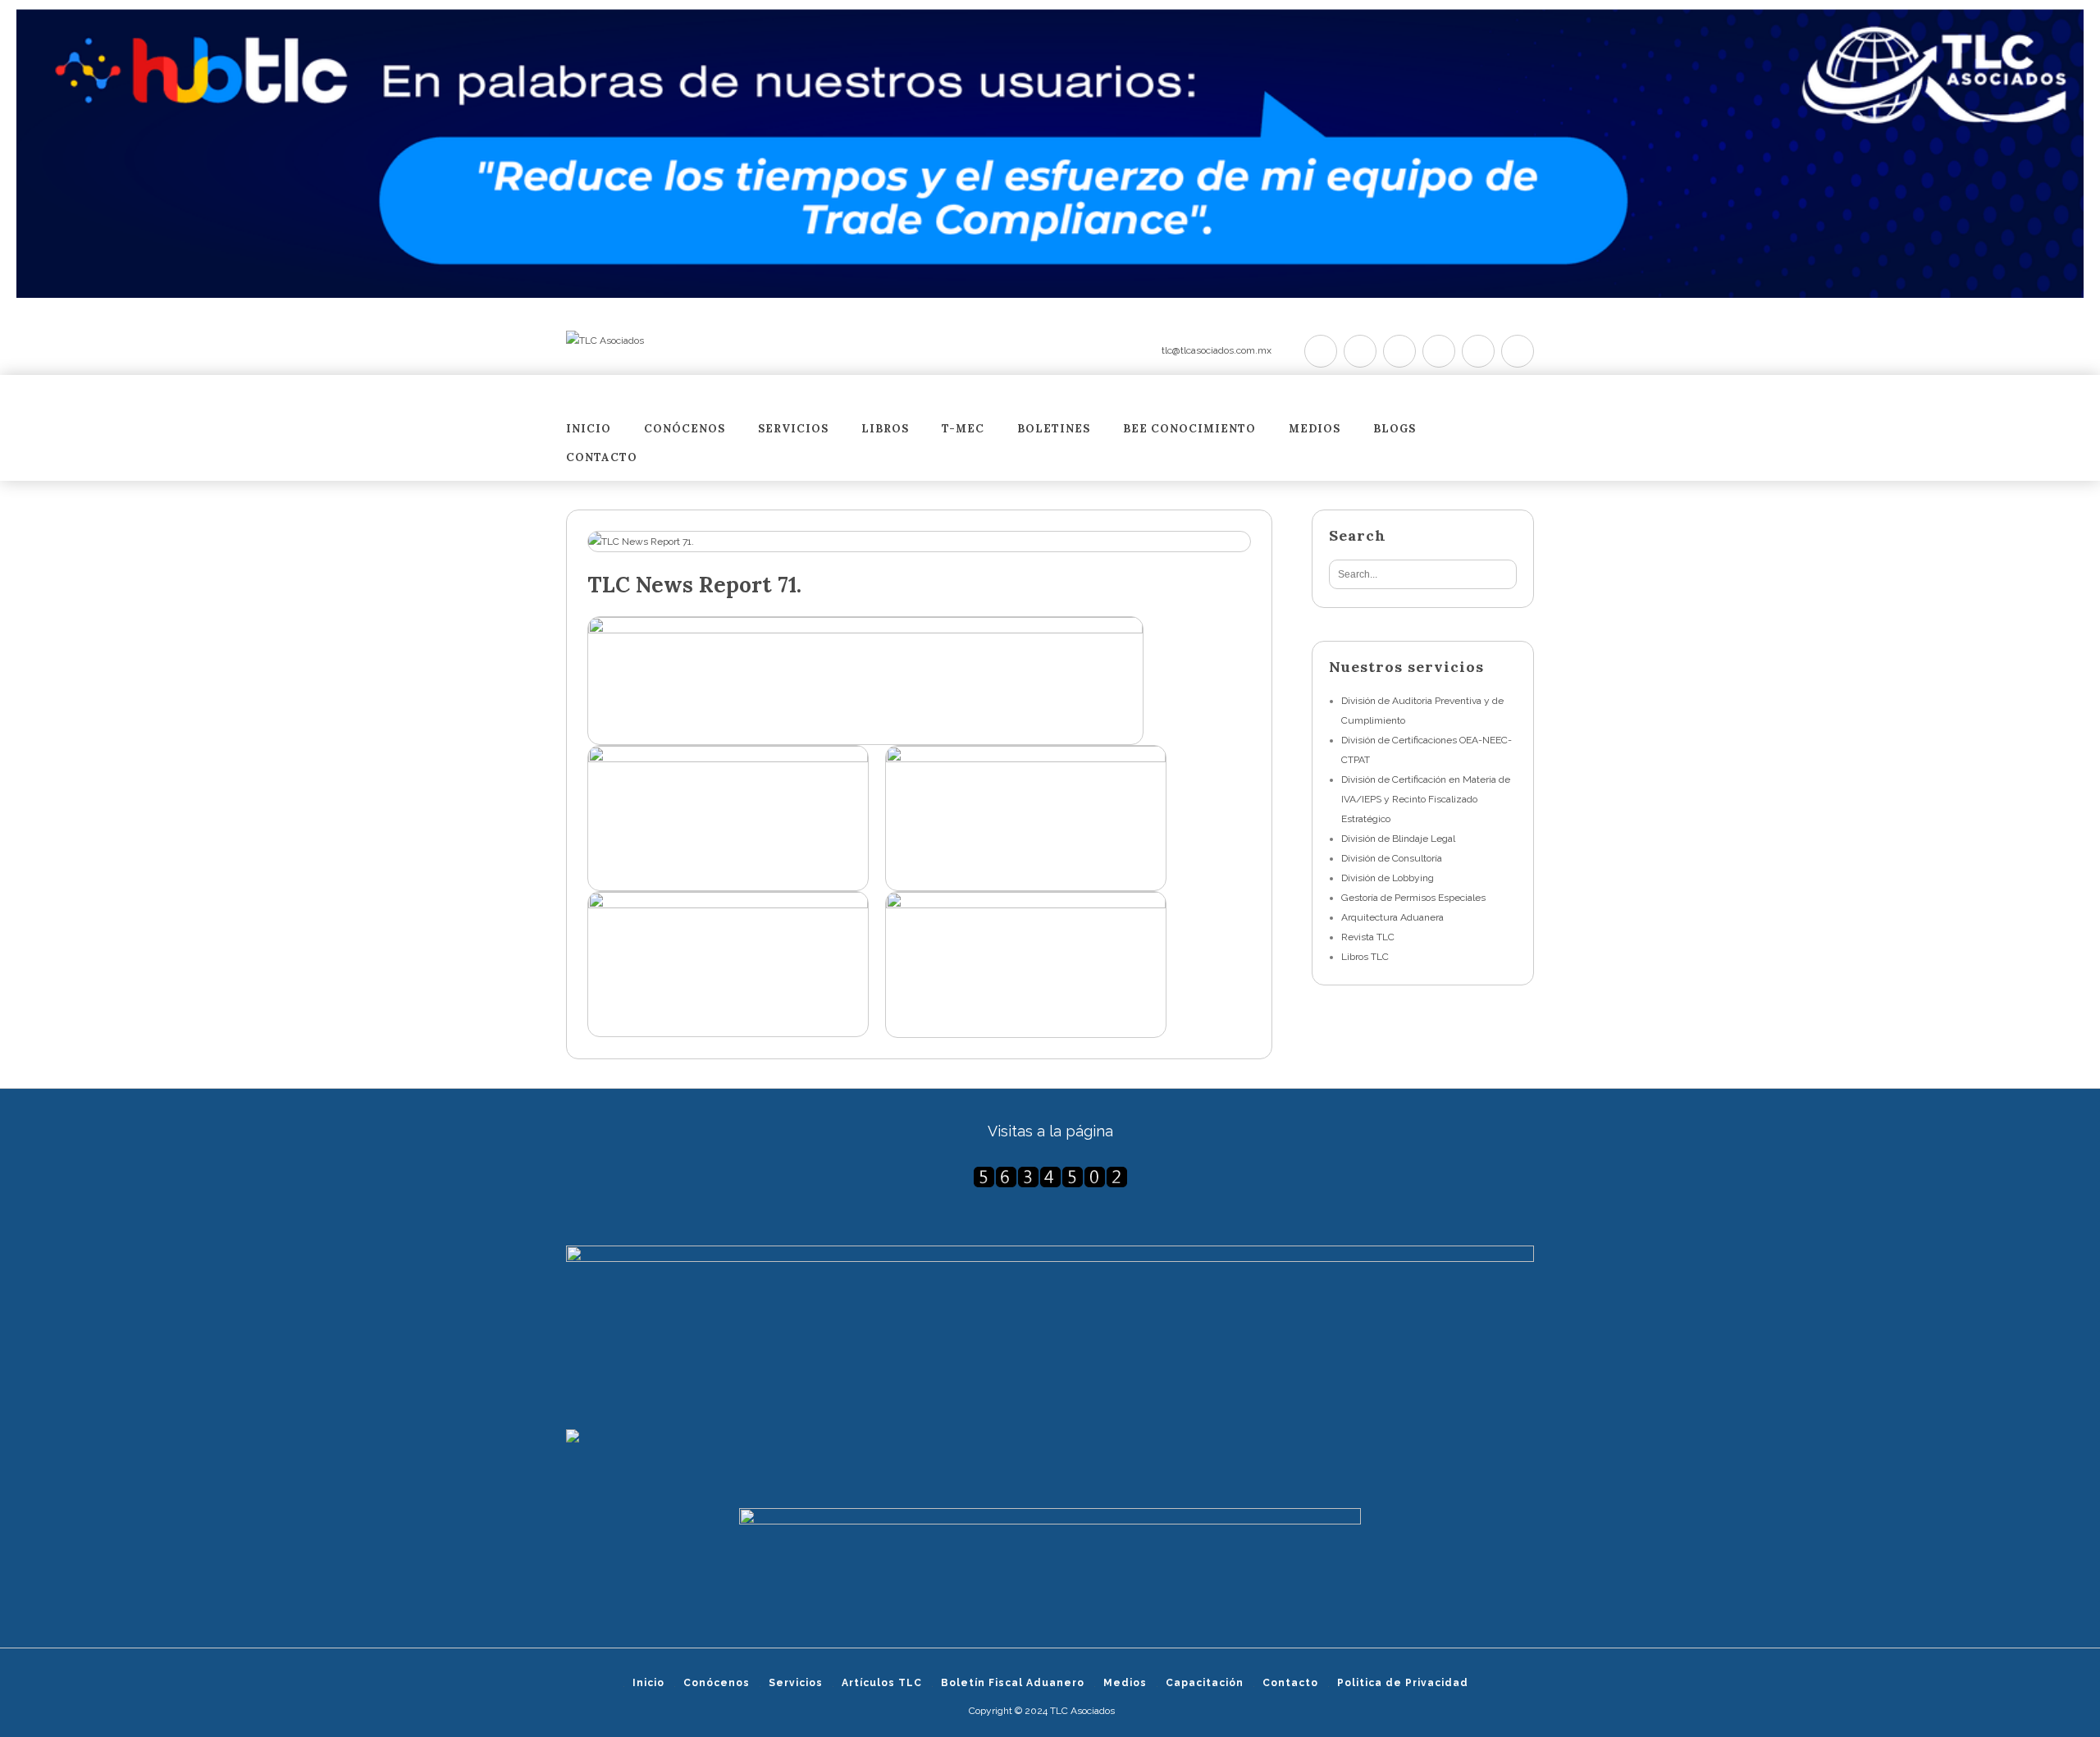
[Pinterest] (1399, 351)
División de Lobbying (1388, 878)
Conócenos (685, 430)
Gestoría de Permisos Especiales (1413, 898)
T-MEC (963, 430)
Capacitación (1205, 1683)
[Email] (1518, 351)
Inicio (589, 430)
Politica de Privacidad (1403, 1683)
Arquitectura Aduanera (1392, 917)
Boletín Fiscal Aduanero (1013, 1683)
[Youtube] (1439, 351)
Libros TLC (1365, 957)
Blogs (1395, 430)
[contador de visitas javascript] (1050, 1177)
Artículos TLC (882, 1683)
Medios (1315, 430)
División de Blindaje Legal (1398, 839)
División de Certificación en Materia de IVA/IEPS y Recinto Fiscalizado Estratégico (1426, 799)
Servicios (793, 430)
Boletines (1054, 430)
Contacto (602, 458)
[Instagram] (1478, 351)
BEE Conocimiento (1189, 430)
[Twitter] (1321, 351)
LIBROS (885, 430)
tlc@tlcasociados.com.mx (1217, 350)
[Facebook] (1360, 351)
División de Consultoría (1392, 858)
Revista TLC (1368, 937)
